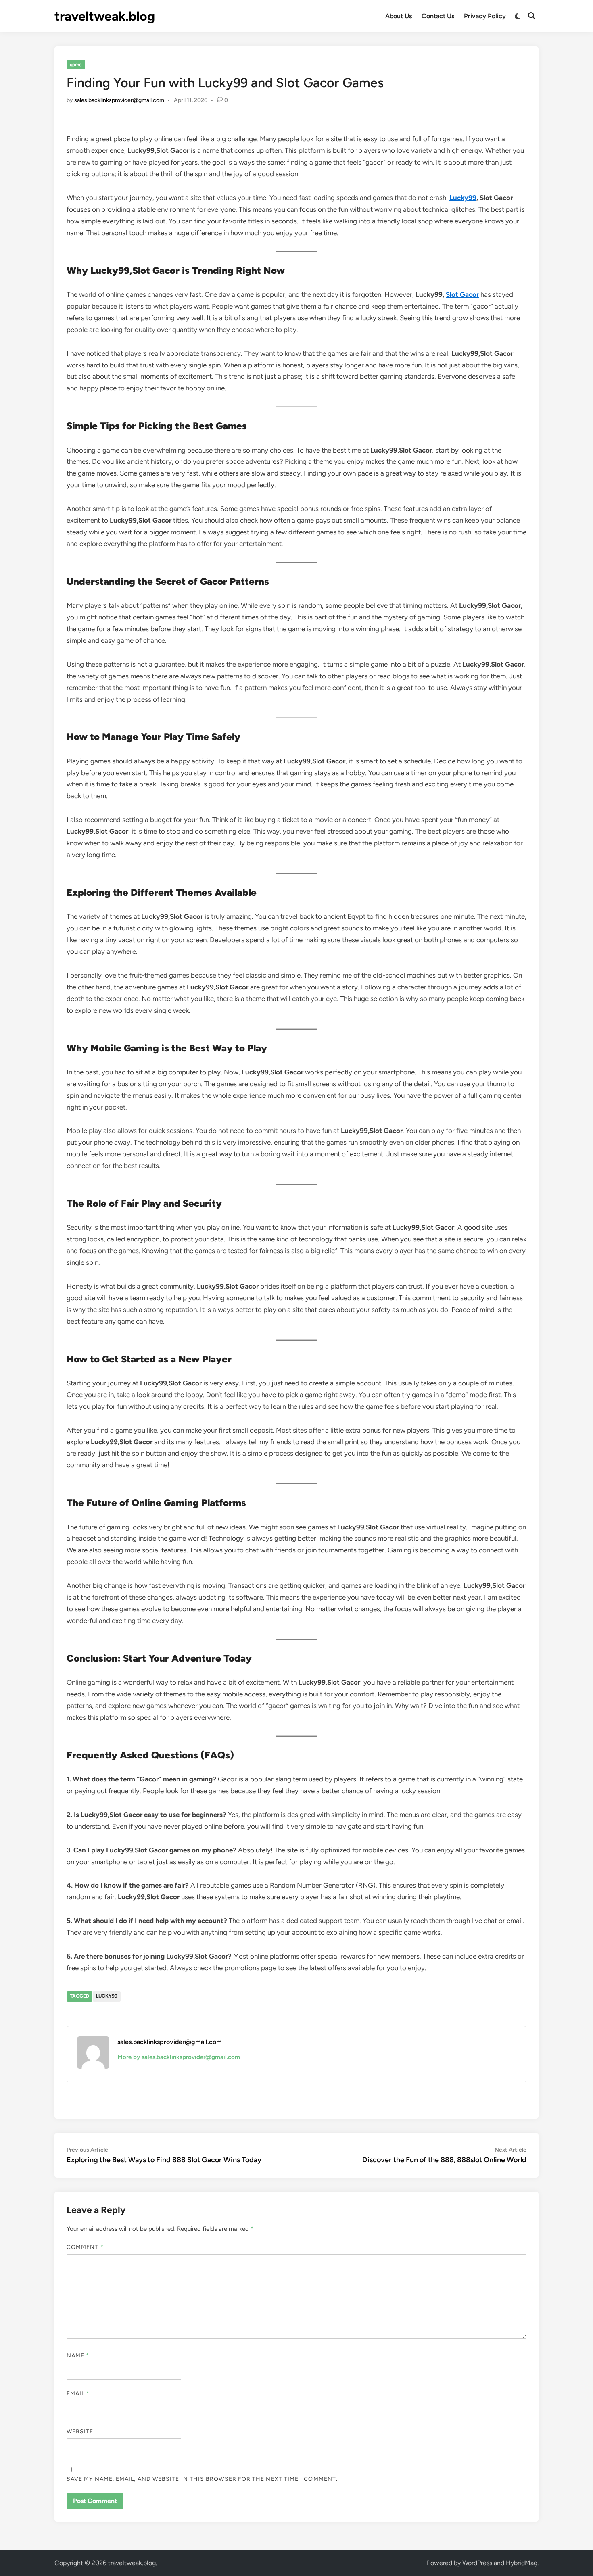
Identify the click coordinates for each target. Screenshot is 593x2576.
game (76, 65)
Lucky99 (107, 1996)
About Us (399, 16)
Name (78, 2356)
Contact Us (438, 16)
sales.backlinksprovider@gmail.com (119, 100)
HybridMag (522, 2563)
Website (80, 2431)
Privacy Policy (485, 16)
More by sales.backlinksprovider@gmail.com (179, 2057)
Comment (85, 2247)
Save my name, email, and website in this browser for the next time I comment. (202, 2479)
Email (78, 2393)
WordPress (477, 2563)
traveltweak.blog (105, 16)
